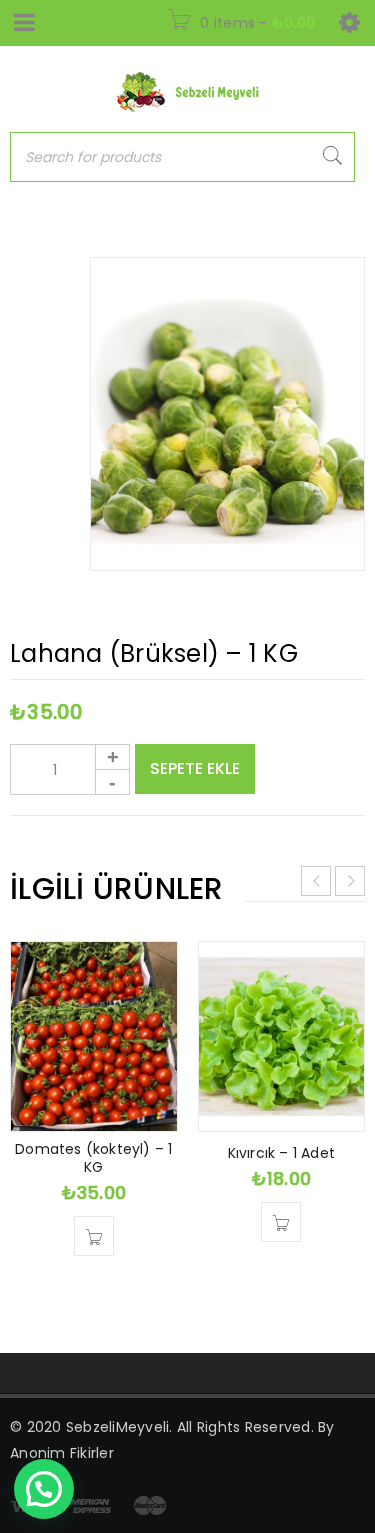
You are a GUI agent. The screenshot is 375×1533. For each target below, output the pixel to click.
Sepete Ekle (195, 768)
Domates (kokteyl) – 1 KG (93, 1158)
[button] (94, 1236)
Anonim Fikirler (62, 1453)
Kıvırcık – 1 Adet (281, 1153)
